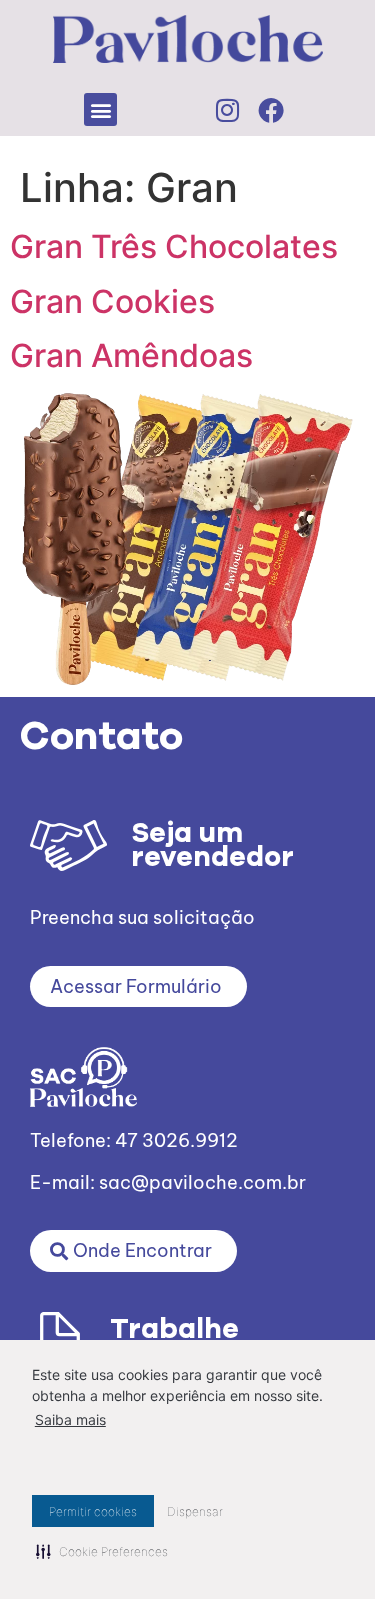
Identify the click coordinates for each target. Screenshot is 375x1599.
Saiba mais (70, 1419)
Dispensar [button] (195, 1511)
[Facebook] (271, 110)
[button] (100, 109)
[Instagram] (227, 110)
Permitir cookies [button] (93, 1511)
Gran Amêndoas (131, 355)
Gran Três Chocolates (174, 246)
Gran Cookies (112, 301)
